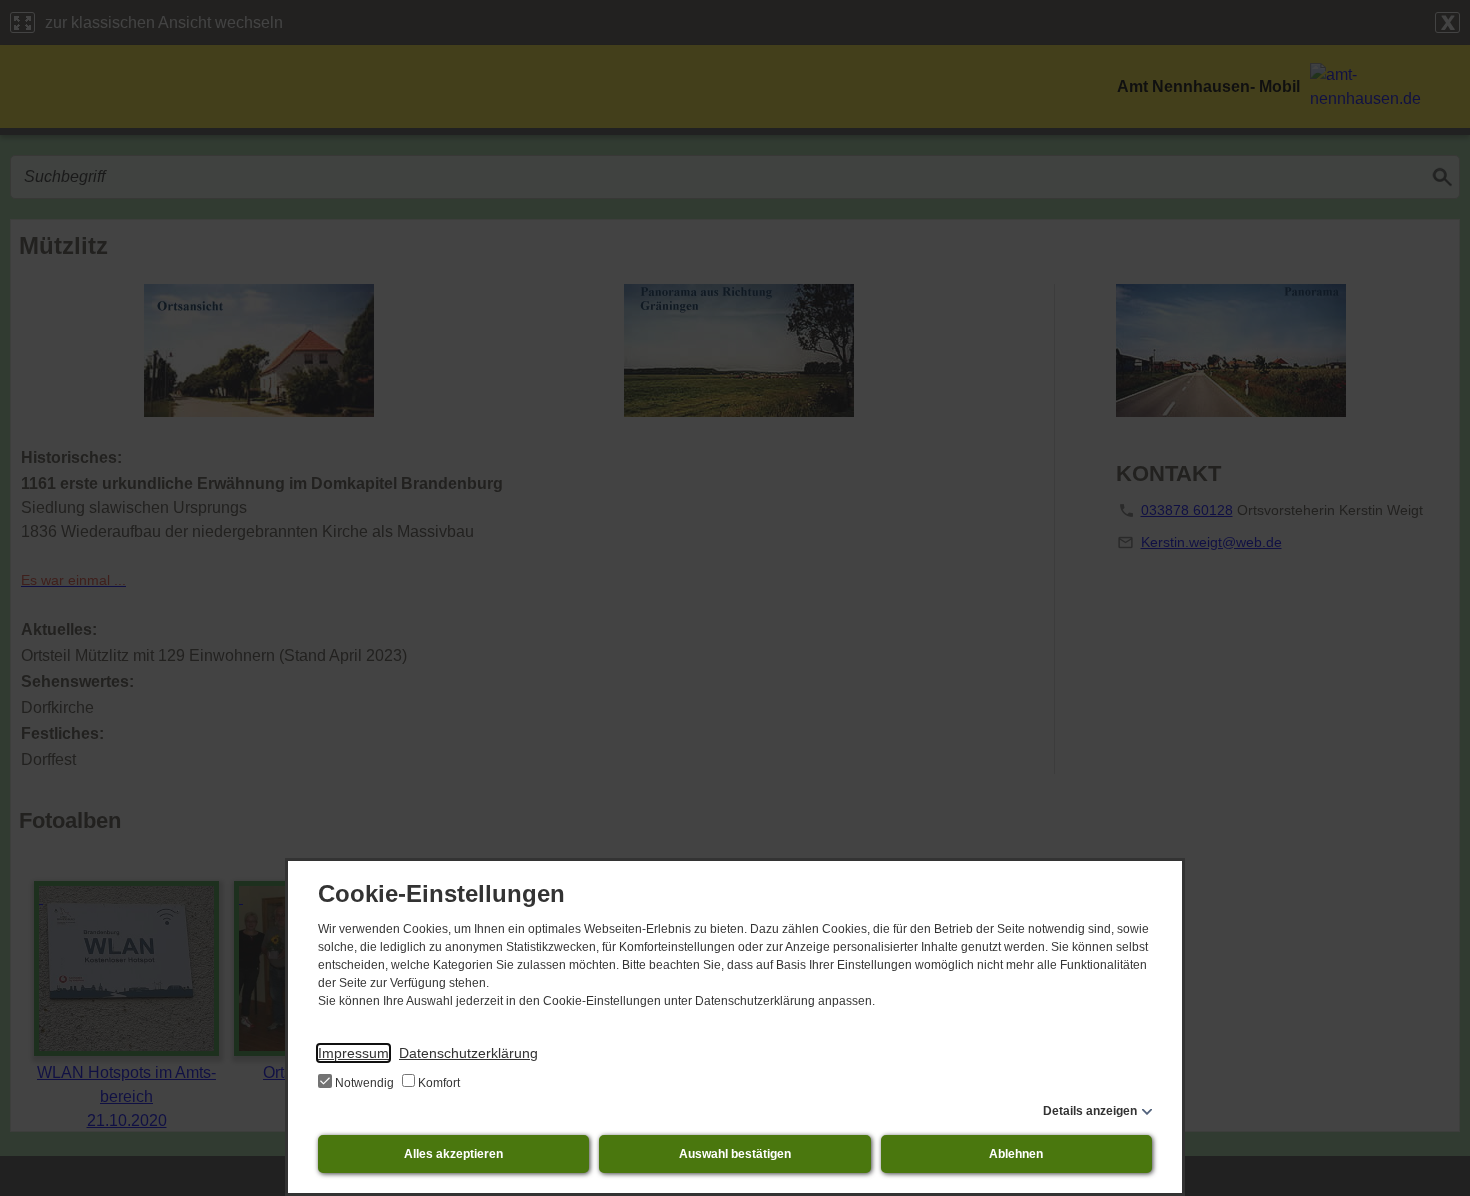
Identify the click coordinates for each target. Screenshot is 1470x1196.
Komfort (437, 1083)
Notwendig (364, 1083)
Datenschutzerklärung (468, 1053)
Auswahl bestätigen (735, 1154)
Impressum (353, 1053)
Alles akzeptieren (453, 1154)
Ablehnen (1016, 1154)
